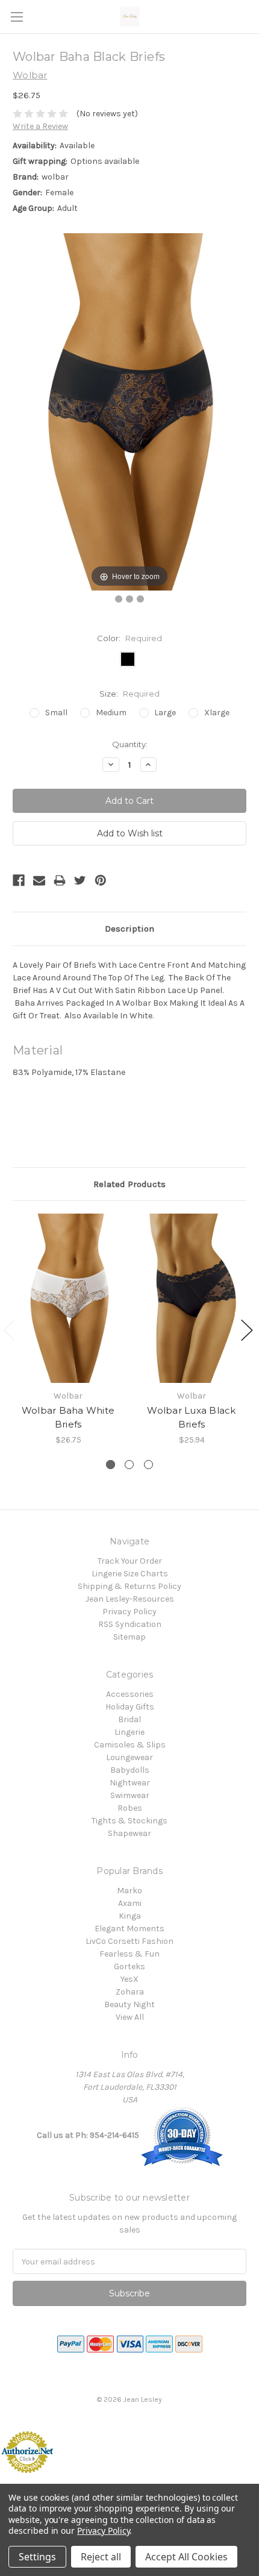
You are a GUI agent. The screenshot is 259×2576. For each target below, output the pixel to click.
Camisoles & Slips (130, 1745)
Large (165, 713)
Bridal (129, 1719)
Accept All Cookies (186, 2557)
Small (56, 713)
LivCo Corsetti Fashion (129, 1941)
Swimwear (130, 1795)
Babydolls (130, 1770)
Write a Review (40, 126)
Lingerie (129, 1732)
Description (129, 929)
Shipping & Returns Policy (129, 1586)
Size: (129, 694)
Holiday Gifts (130, 1707)
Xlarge (217, 713)
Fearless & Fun (129, 1954)
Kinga (130, 1916)
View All (130, 2017)
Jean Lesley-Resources (130, 1599)
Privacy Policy (129, 1612)
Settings (37, 2557)
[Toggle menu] (17, 17)
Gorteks (129, 1966)
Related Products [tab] (129, 1184)
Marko (129, 1891)
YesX (129, 1979)
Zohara (130, 1992)
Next (247, 1330)
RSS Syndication (130, 1624)
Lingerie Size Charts (130, 1574)
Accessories (130, 1694)
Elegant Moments (129, 1929)
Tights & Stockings (129, 1821)
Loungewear (129, 1757)
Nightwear (130, 1783)
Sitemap (129, 1637)
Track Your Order (130, 1561)
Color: (129, 638)
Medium (111, 713)
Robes (130, 1808)
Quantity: (130, 744)
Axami (130, 1903)
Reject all (101, 2557)
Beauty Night (129, 2004)
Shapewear (129, 1833)
